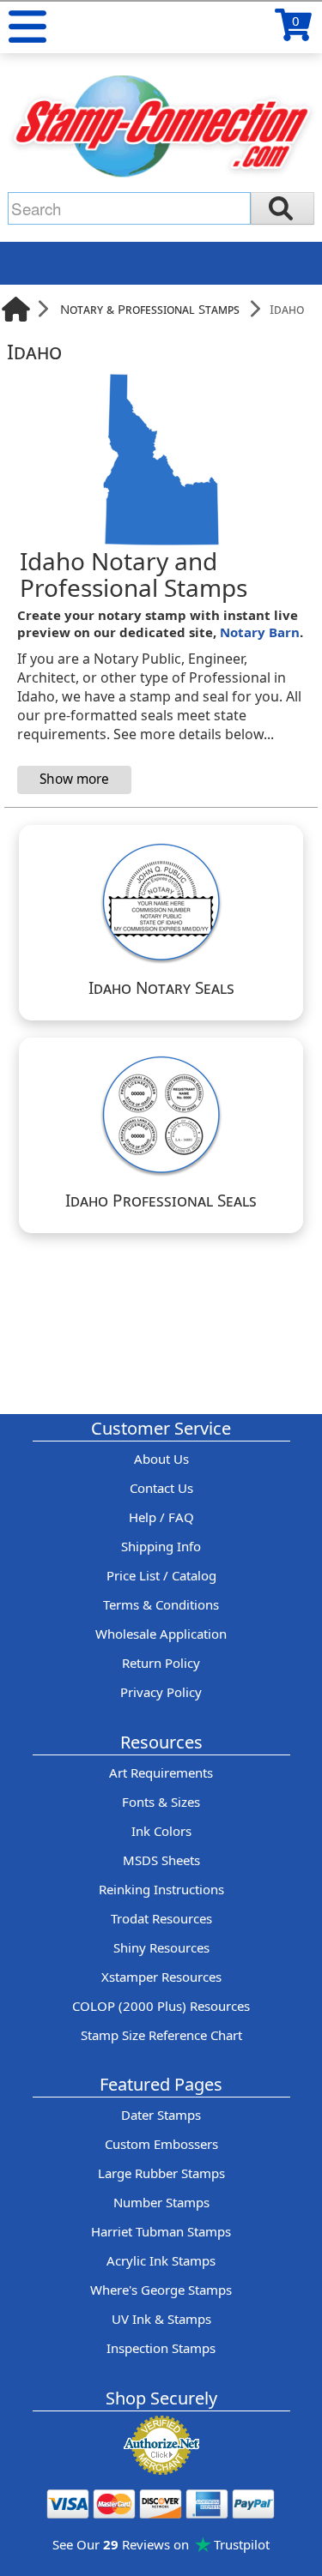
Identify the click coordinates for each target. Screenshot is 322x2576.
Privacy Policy (161, 1692)
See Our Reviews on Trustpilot (161, 2544)
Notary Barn (260, 632)
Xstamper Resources (161, 1977)
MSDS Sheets (161, 1860)
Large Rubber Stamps (161, 2173)
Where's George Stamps (161, 2290)
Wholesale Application (161, 1634)
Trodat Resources (161, 1918)
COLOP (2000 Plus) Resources (161, 2006)
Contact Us (161, 1488)
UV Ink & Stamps (161, 2319)
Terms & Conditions (161, 1604)
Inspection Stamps (161, 2348)
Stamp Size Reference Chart (161, 2035)
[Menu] (27, 27)
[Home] (16, 309)
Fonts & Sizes (161, 1802)
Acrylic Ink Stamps (161, 2260)
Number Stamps (161, 2202)
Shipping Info (161, 1546)
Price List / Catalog (161, 1575)
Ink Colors (161, 1831)
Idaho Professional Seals (161, 1201)
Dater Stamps (161, 2115)
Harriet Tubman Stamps (161, 2231)
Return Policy (161, 1663)
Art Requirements (161, 1773)
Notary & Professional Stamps (150, 309)
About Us (161, 1459)
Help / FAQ (161, 1517)
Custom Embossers (161, 2144)
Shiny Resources (161, 1947)
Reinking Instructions (161, 1889)
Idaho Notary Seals (161, 988)
